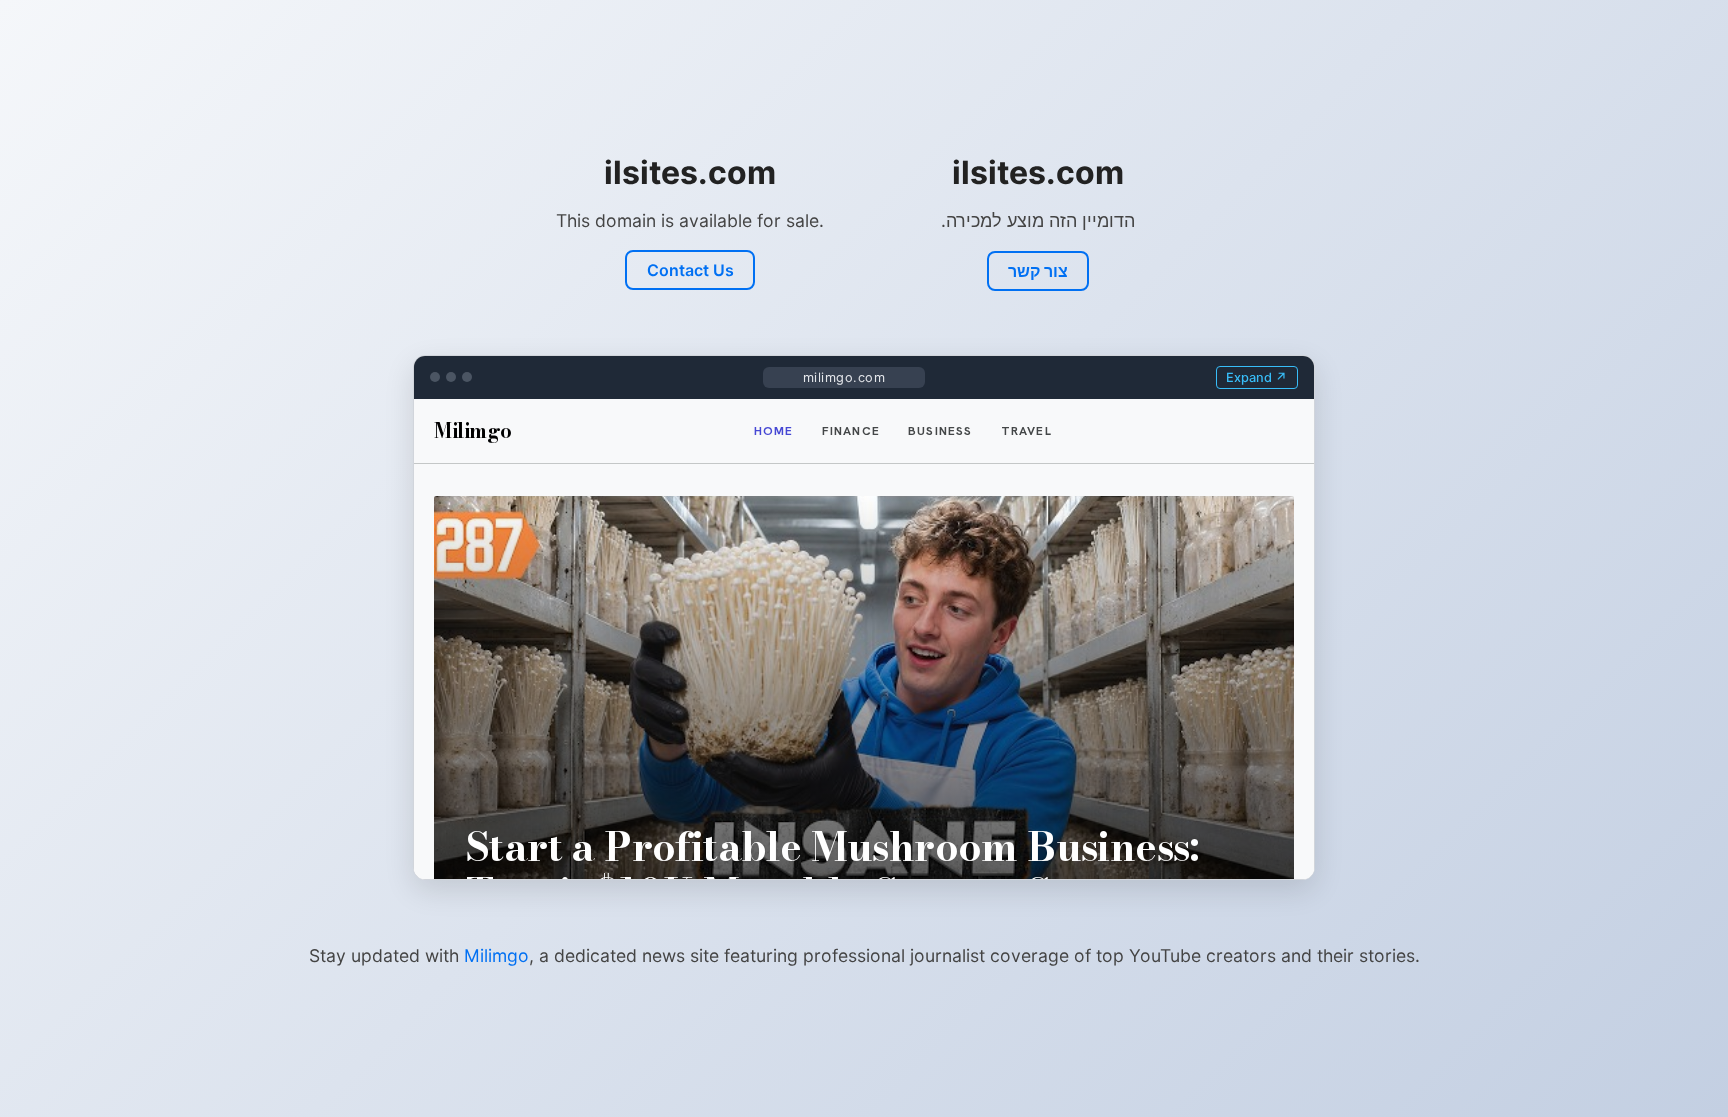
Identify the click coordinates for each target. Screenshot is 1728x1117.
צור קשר (1038, 271)
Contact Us (690, 270)
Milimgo (496, 955)
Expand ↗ (1256, 377)
